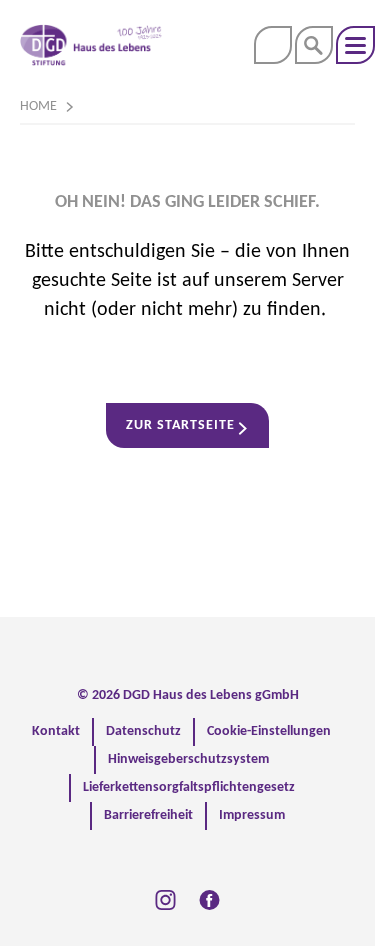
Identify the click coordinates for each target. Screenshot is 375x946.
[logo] (91, 45)
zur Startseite (180, 425)
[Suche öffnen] (314, 45)
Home (38, 106)
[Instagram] (165, 900)
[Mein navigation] (355, 45)
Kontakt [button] (273, 45)
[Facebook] (209, 900)
